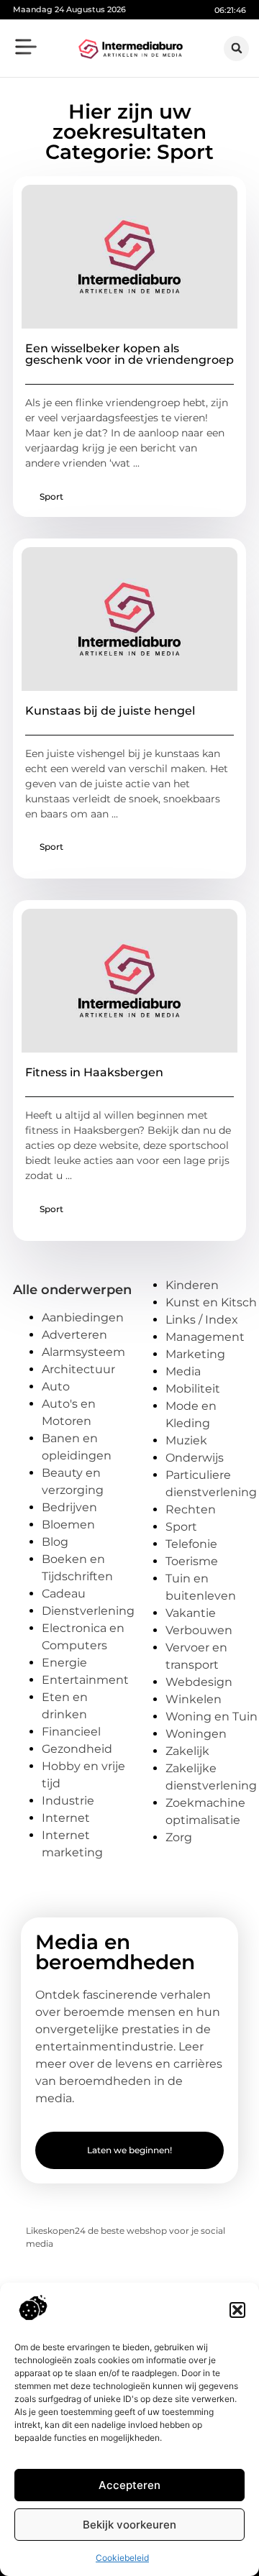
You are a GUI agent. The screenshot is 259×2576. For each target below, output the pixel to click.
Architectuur (78, 1369)
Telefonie (191, 1544)
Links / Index (202, 1320)
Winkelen (194, 1699)
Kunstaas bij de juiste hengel (110, 711)
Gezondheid (77, 1749)
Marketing (195, 1354)
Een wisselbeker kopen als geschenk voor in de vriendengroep (129, 354)
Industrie (68, 1801)
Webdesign (199, 1682)
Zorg (179, 1837)
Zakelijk (187, 1751)
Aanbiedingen (83, 1317)
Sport (51, 496)
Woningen (196, 1734)
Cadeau (64, 1594)
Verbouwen (199, 1630)
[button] (237, 2310)
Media (183, 1371)
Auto (56, 1386)
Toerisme (192, 1561)
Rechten (191, 1509)
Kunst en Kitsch (211, 1302)
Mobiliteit (193, 1389)
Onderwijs (195, 1458)
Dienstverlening (88, 1611)
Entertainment (85, 1680)
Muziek (186, 1440)
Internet (66, 1818)
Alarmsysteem (83, 1352)
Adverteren (74, 1335)
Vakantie (191, 1613)
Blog (55, 1542)
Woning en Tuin (212, 1716)
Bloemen (68, 1525)
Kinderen (192, 1285)
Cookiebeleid (122, 2558)
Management (205, 1337)
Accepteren (129, 2485)
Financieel (71, 1732)
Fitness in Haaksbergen (94, 1072)
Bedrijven (69, 1507)
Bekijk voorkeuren (129, 2525)
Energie (64, 1663)
